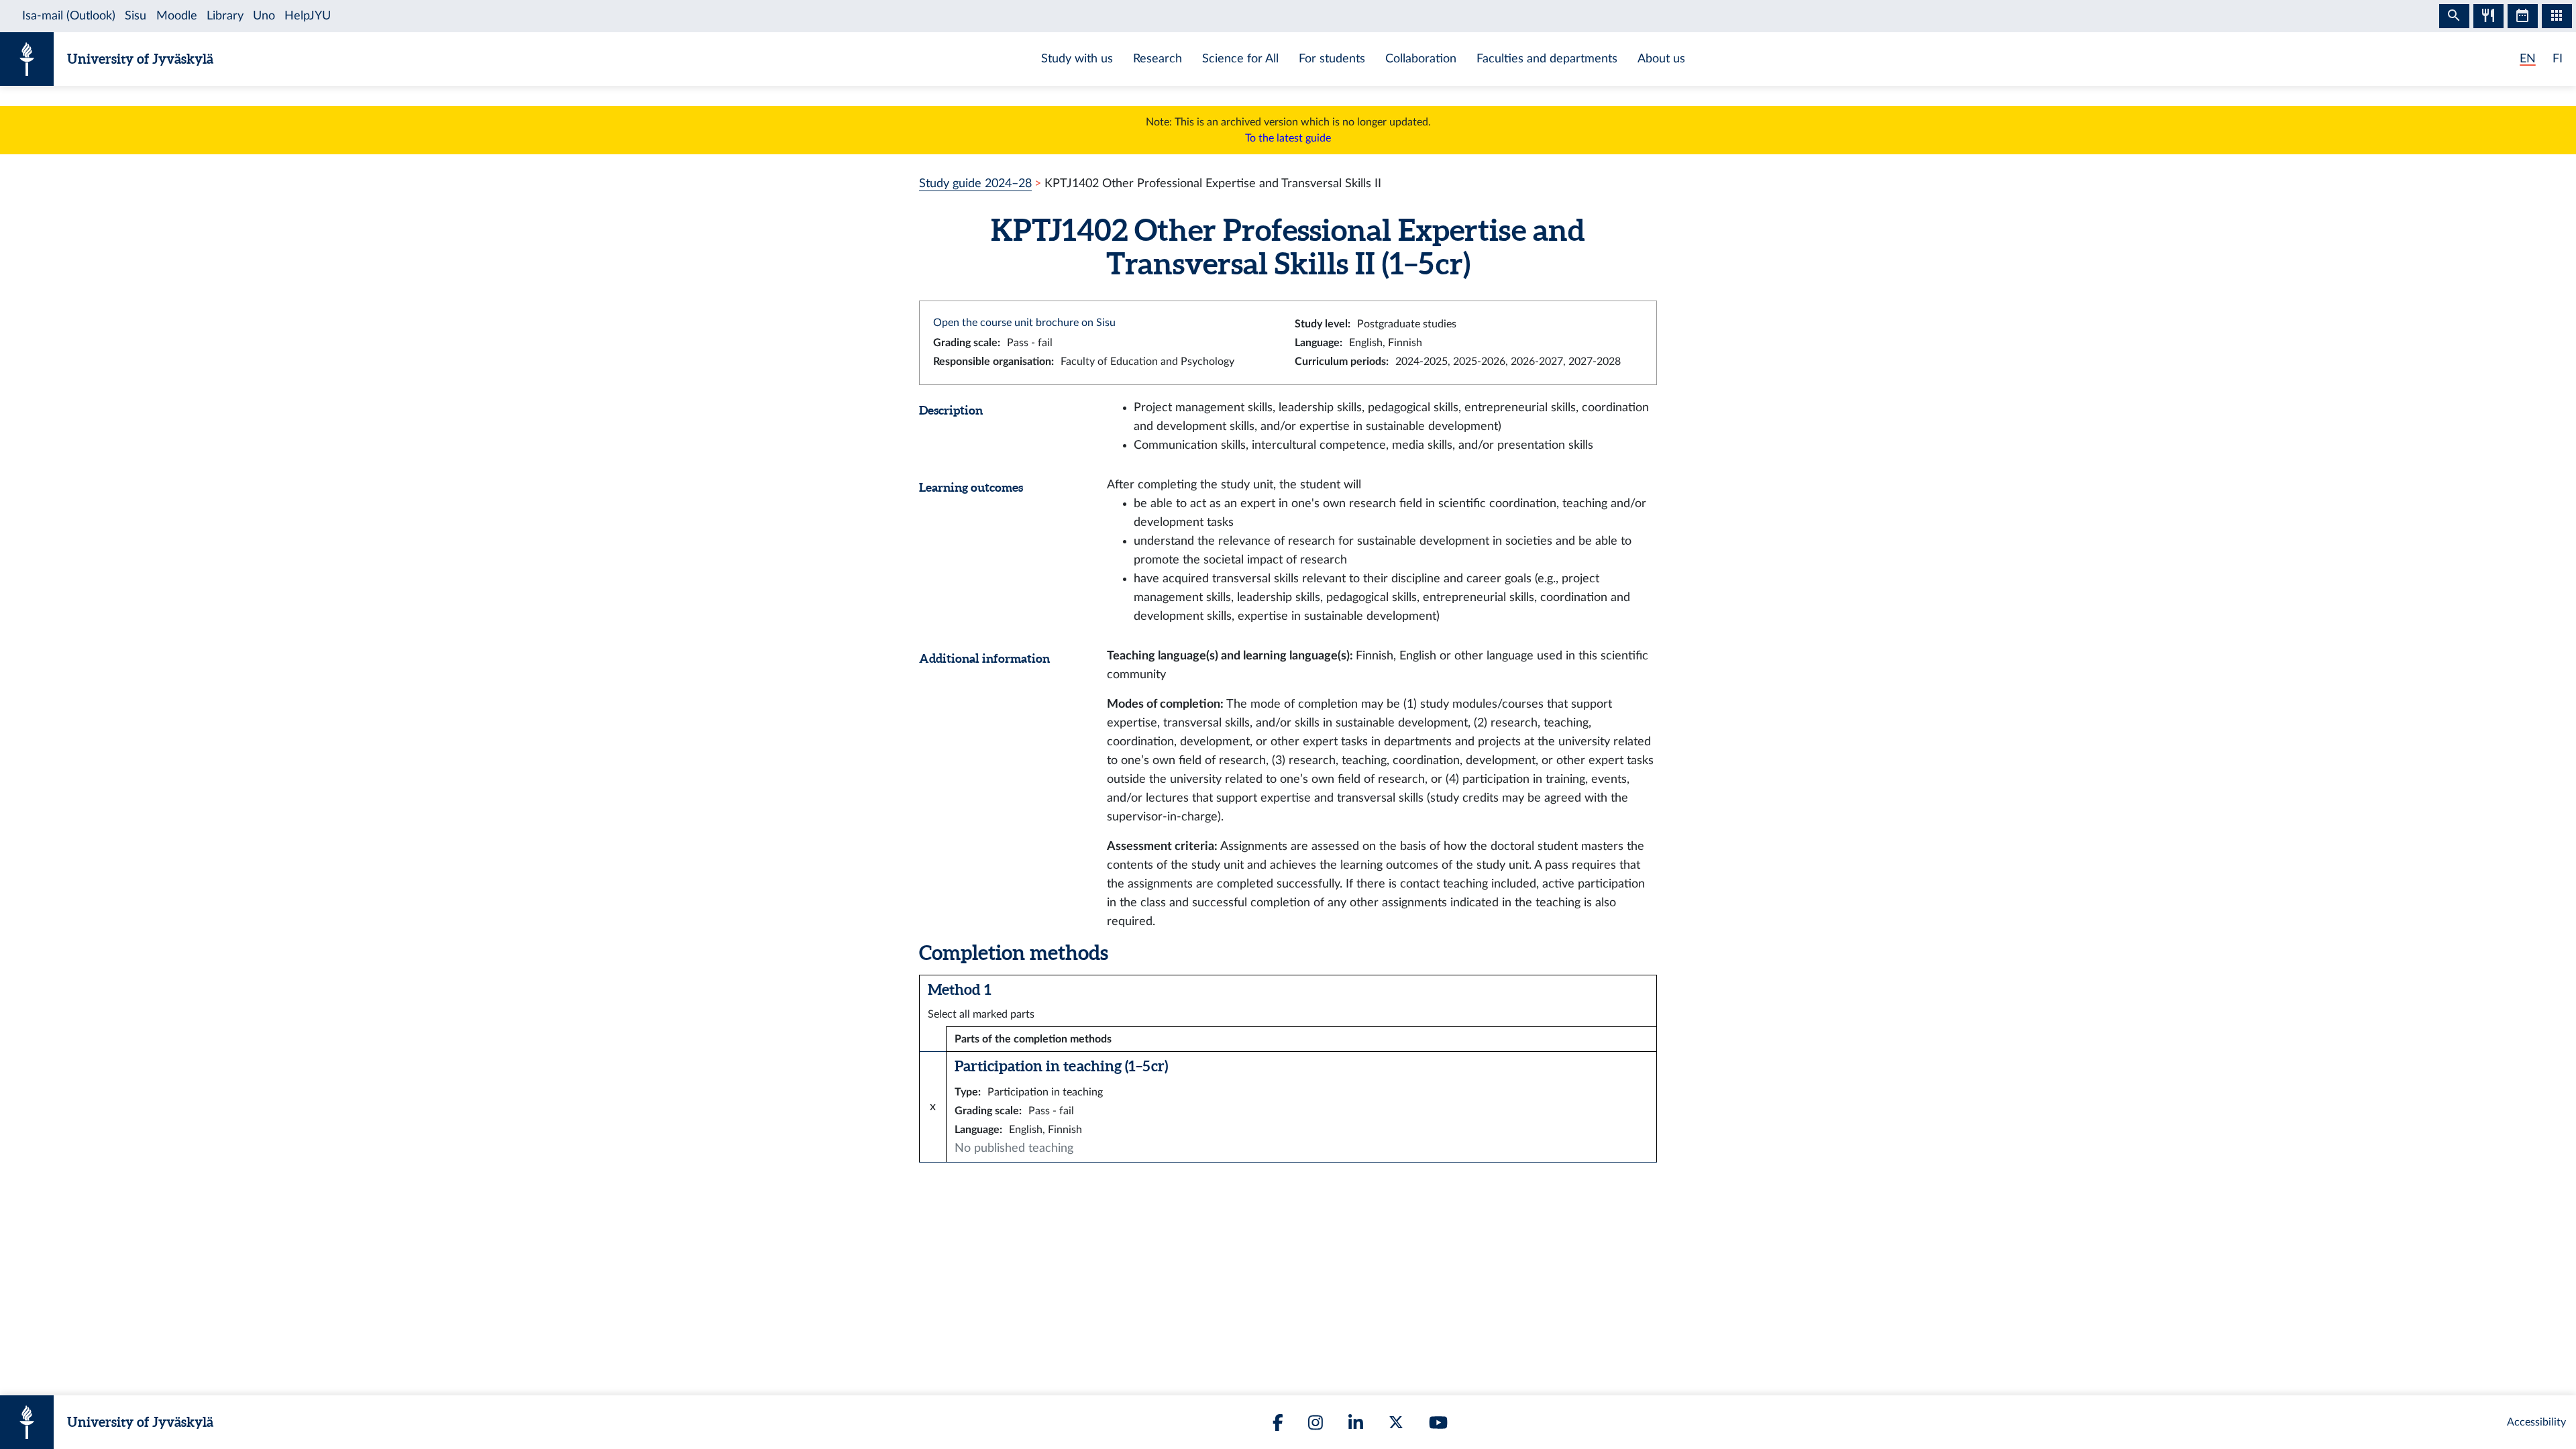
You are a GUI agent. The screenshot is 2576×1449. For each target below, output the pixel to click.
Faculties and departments (1547, 59)
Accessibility (2536, 1422)
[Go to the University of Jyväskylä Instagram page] (1316, 1423)
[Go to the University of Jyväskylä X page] (1396, 1422)
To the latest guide (1288, 138)
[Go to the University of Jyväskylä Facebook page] (1278, 1423)
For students (1332, 59)
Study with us (1077, 59)
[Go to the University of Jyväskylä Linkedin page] (1356, 1423)
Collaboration (1421, 59)
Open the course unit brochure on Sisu (1024, 323)
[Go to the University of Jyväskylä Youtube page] (1438, 1423)
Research (1158, 59)
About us (1661, 59)
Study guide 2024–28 (975, 183)
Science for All (1240, 59)
